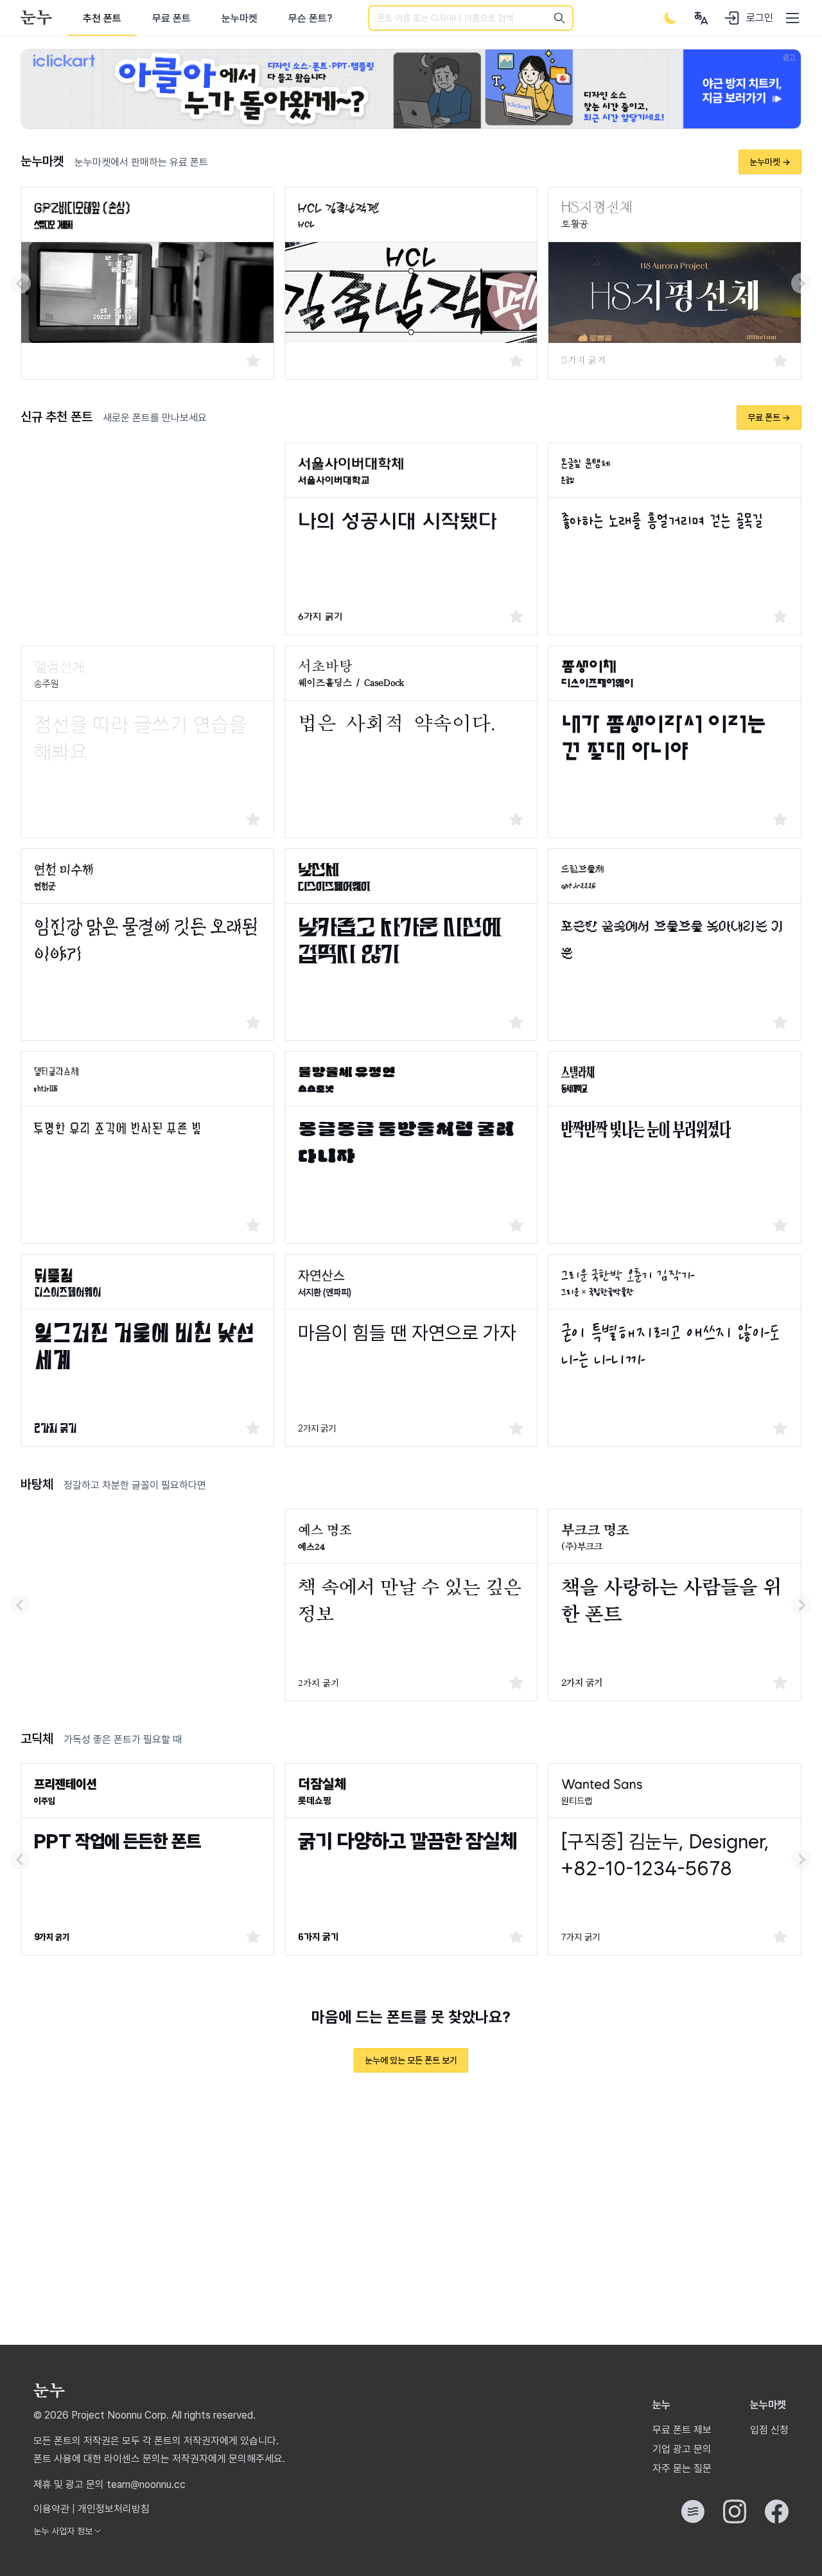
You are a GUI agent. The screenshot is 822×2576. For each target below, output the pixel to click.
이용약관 (51, 2509)
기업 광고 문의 (682, 2449)
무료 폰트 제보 (682, 2430)
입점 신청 (769, 2430)
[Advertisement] (147, 532)
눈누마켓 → (770, 162)
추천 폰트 (102, 18)
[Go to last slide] (21, 283)
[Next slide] (801, 283)
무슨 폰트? (310, 18)
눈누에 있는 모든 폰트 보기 (411, 2060)
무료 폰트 (171, 18)
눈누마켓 (240, 18)
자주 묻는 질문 (682, 2468)
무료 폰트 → (769, 417)
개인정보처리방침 (114, 2509)
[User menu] (701, 18)
